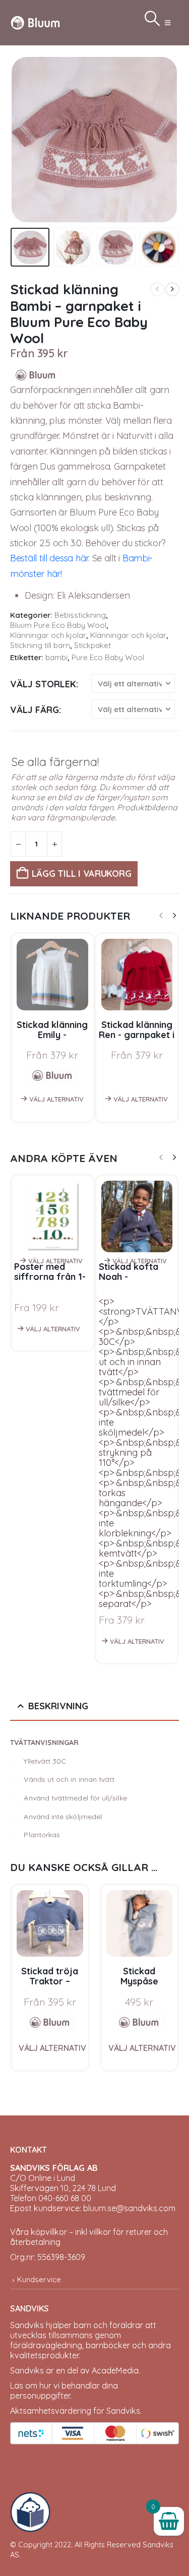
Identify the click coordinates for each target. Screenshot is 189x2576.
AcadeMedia (115, 2370)
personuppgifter (40, 2396)
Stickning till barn (40, 645)
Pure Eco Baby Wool (108, 657)
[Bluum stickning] (50, 2022)
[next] (172, 289)
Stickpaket (92, 645)
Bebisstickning (80, 615)
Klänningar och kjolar (48, 635)
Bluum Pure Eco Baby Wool (58, 625)
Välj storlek (43, 684)
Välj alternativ (56, 1099)
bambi (56, 657)
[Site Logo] (35, 22)
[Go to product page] (50, 1923)
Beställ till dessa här (49, 558)
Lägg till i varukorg (82, 874)
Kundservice (39, 2279)
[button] (168, 23)
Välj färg (35, 710)
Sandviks (27, 2325)
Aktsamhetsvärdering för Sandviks (75, 2411)
